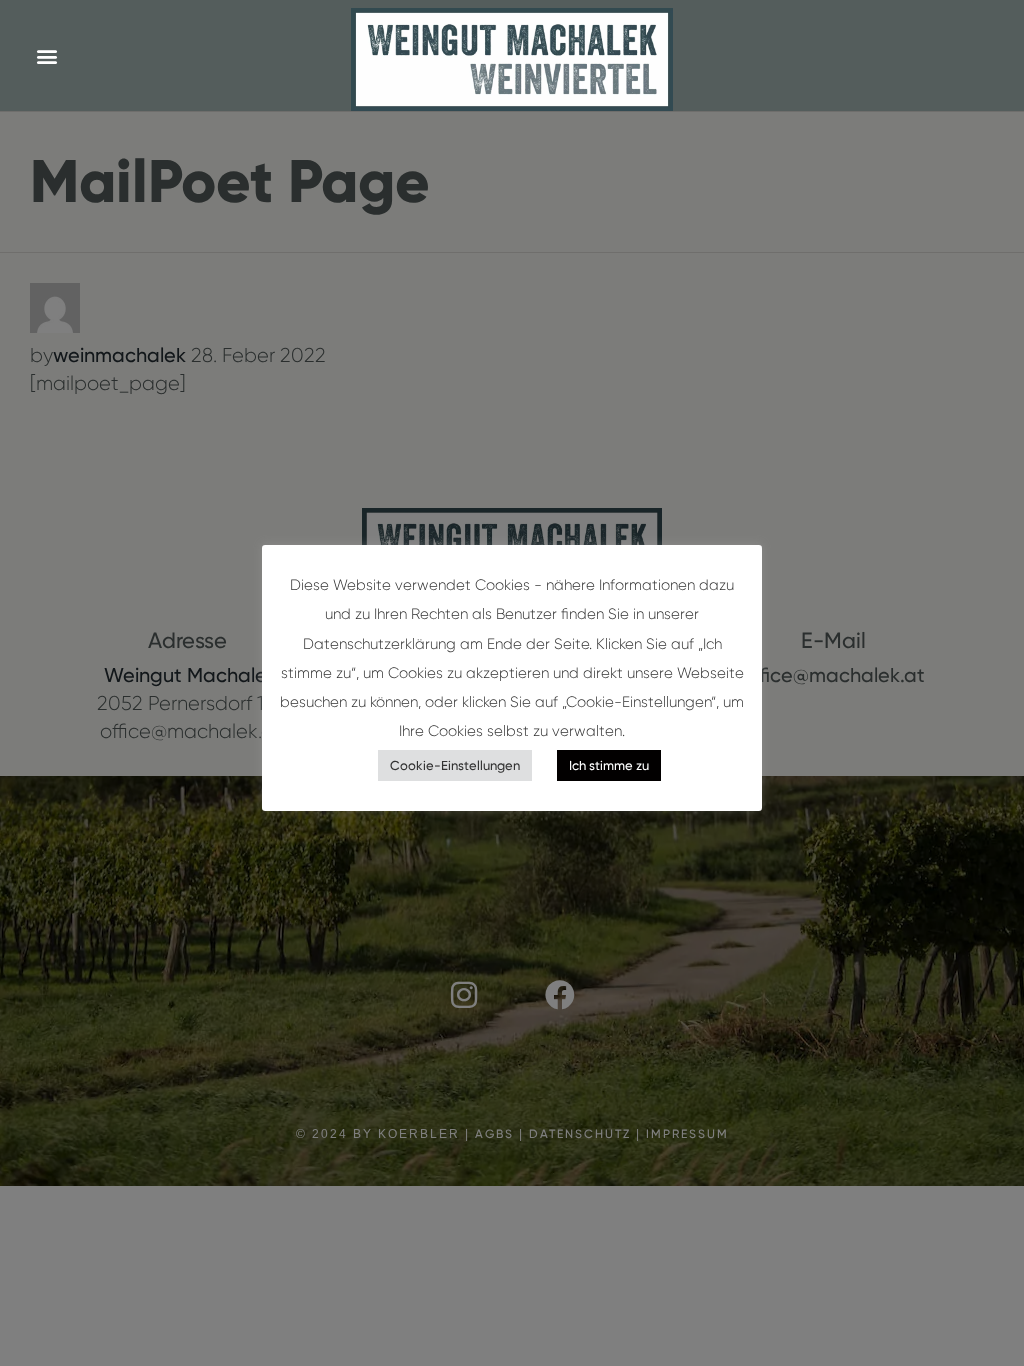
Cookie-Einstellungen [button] (455, 765)
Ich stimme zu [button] (609, 765)
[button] (46, 55)
